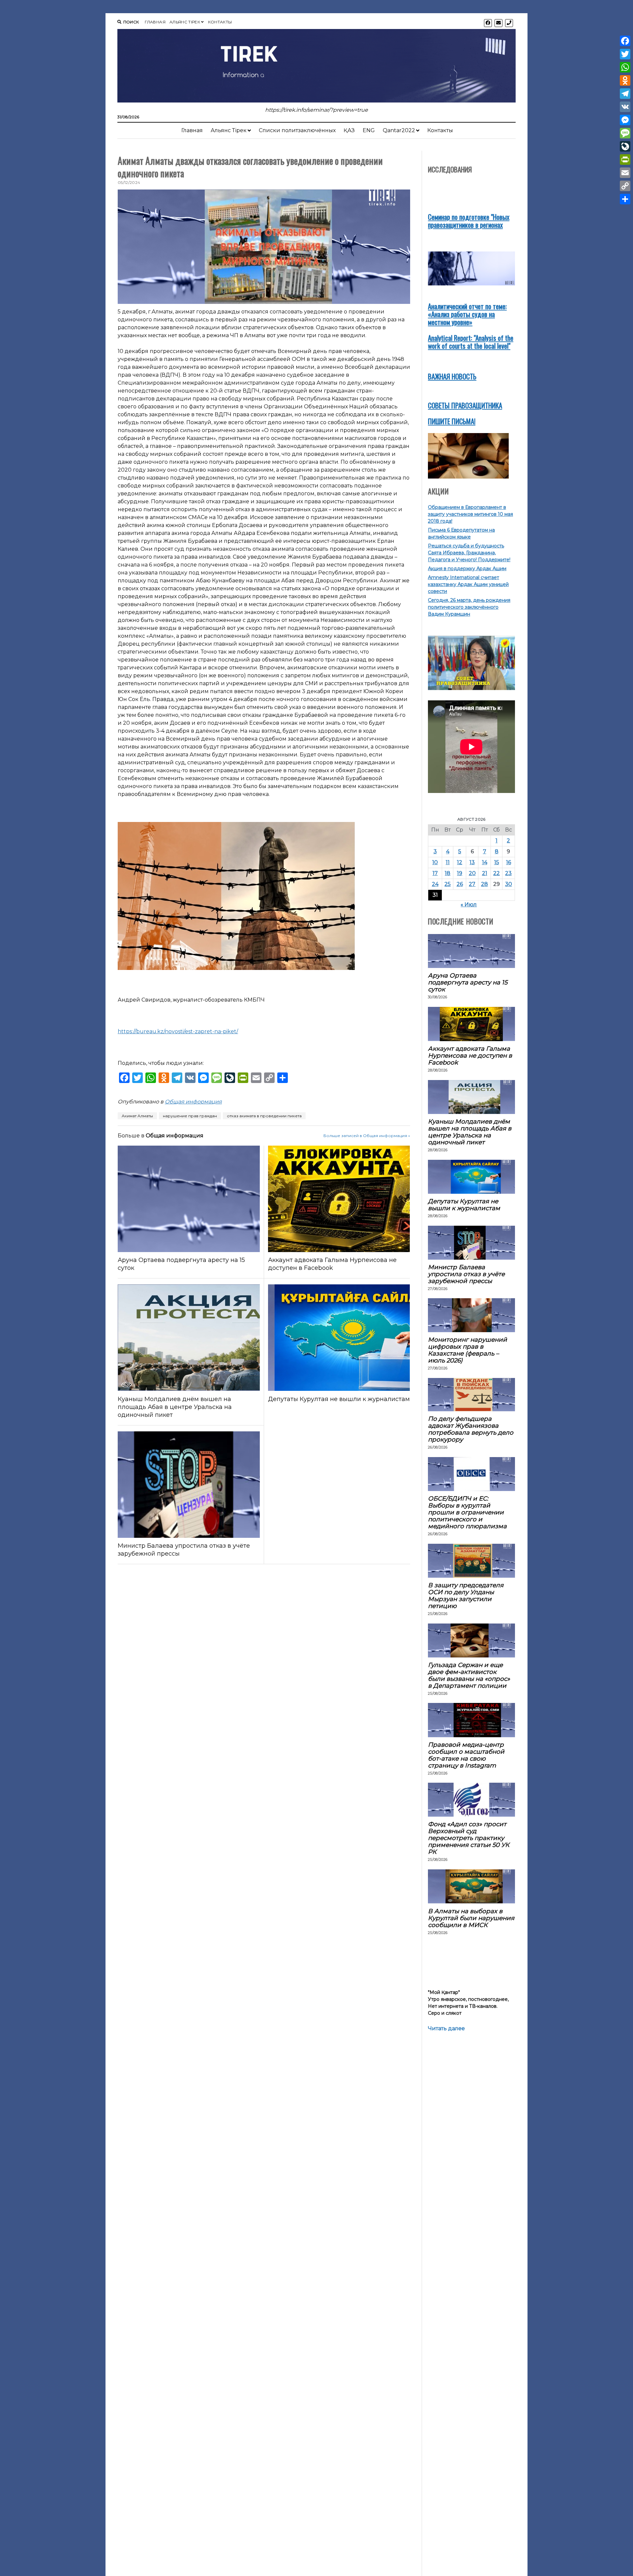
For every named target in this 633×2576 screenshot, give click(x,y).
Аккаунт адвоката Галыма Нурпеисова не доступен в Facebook (332, 1264)
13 (472, 862)
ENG (369, 130)
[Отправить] (625, 199)
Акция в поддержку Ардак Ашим (467, 569)
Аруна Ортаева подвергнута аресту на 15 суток (181, 1264)
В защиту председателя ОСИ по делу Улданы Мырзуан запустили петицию (466, 1595)
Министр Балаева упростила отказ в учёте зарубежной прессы (184, 1550)
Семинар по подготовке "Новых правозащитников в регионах (469, 221)
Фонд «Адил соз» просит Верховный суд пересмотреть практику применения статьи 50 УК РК (469, 1838)
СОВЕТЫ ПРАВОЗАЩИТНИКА (465, 405)
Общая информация (193, 1102)
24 (435, 884)
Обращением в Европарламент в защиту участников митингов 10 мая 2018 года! (470, 514)
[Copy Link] (625, 186)
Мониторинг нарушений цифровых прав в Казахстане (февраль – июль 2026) (467, 1350)
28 (484, 884)
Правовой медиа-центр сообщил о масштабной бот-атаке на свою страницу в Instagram (466, 1755)
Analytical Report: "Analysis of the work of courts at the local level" (471, 342)
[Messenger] (625, 120)
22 (497, 873)
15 (497, 862)
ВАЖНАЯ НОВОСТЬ (452, 376)
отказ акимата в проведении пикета (264, 1116)
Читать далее (446, 2029)
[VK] (625, 107)
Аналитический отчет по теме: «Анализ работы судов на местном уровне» (467, 314)
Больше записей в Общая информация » (367, 1136)
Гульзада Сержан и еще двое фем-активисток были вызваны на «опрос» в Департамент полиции (469, 1675)
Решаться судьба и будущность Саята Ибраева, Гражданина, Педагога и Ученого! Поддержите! (469, 553)
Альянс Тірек (185, 22)
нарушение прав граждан (190, 1116)
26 (460, 884)
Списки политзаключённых (297, 130)
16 (509, 862)
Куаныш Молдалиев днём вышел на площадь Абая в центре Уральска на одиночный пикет (175, 1407)
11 (448, 862)
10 (435, 862)
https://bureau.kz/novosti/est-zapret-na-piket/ (178, 1031)
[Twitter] (625, 54)
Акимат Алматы (137, 1116)
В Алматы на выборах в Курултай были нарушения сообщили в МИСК (471, 1918)
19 (460, 873)
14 (485, 862)
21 (485, 873)
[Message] (625, 133)
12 (460, 862)
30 (509, 884)
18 (448, 873)
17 (435, 873)
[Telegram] (625, 94)
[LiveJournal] (625, 146)
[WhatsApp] (625, 67)
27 (472, 884)
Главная (155, 22)
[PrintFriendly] (625, 160)
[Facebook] (625, 41)
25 (448, 884)
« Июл (469, 905)
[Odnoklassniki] (625, 80)
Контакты (220, 22)
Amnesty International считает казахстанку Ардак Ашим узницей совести (468, 584)
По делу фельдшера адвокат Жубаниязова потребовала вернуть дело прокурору (471, 1429)
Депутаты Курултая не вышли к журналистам (339, 1399)
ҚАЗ (349, 130)
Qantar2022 (399, 130)
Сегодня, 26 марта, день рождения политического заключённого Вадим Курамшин (469, 607)
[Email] (625, 173)
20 (472, 873)
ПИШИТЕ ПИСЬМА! (452, 421)
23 (508, 873)
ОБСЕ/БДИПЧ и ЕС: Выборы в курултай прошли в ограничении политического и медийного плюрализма (467, 1512)
